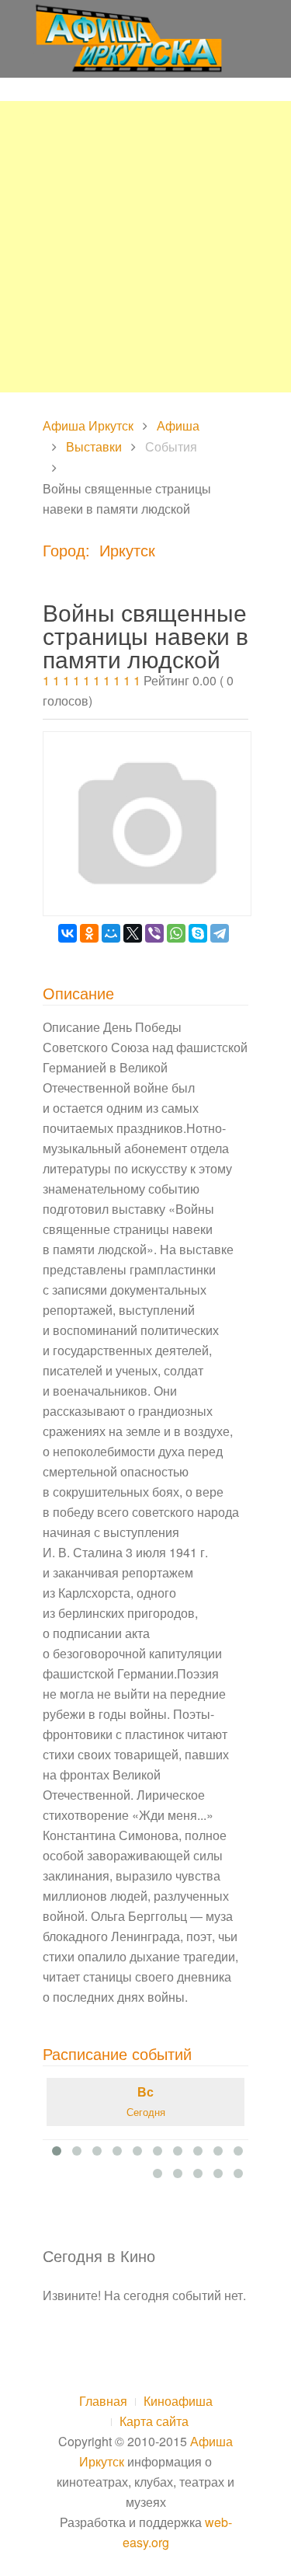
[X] (133, 933)
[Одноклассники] (89, 933)
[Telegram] (220, 933)
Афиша (178, 425)
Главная (103, 2401)
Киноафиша (178, 2401)
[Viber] (154, 933)
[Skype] (198, 933)
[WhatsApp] (176, 933)
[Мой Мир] (111, 933)
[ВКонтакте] (68, 933)
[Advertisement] (145, 247)
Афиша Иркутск (88, 425)
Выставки (94, 446)
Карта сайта (154, 2421)
